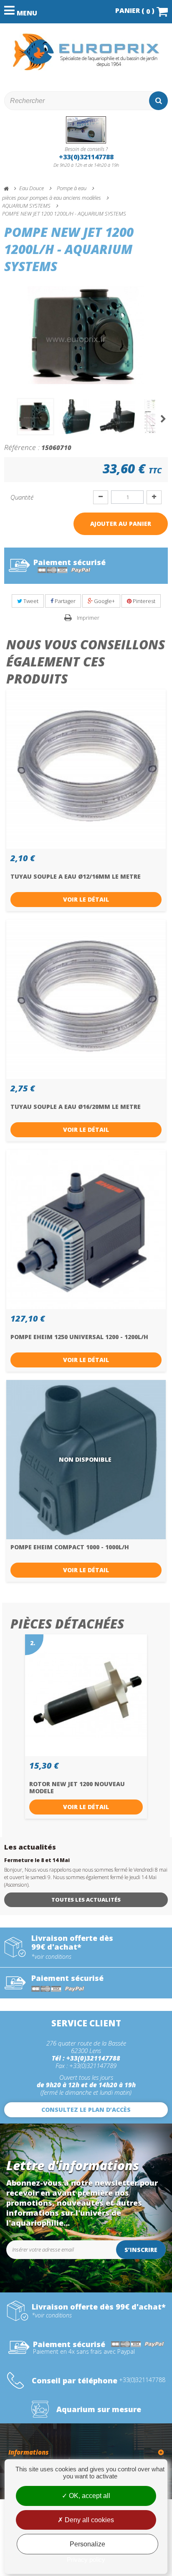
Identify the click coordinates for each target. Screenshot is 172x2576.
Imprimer (88, 618)
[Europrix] (86, 52)
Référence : (22, 447)
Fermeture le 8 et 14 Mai (37, 1860)
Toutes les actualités (86, 1900)
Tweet (30, 601)
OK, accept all (89, 2496)
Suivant (164, 419)
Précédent (8, 419)
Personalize (87, 2544)
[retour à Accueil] (10, 189)
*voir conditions (51, 1957)
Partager (64, 601)
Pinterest (143, 601)
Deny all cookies (89, 2520)
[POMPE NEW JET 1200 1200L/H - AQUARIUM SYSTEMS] (35, 417)
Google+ (104, 601)
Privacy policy (86, 2560)
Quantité (22, 497)
